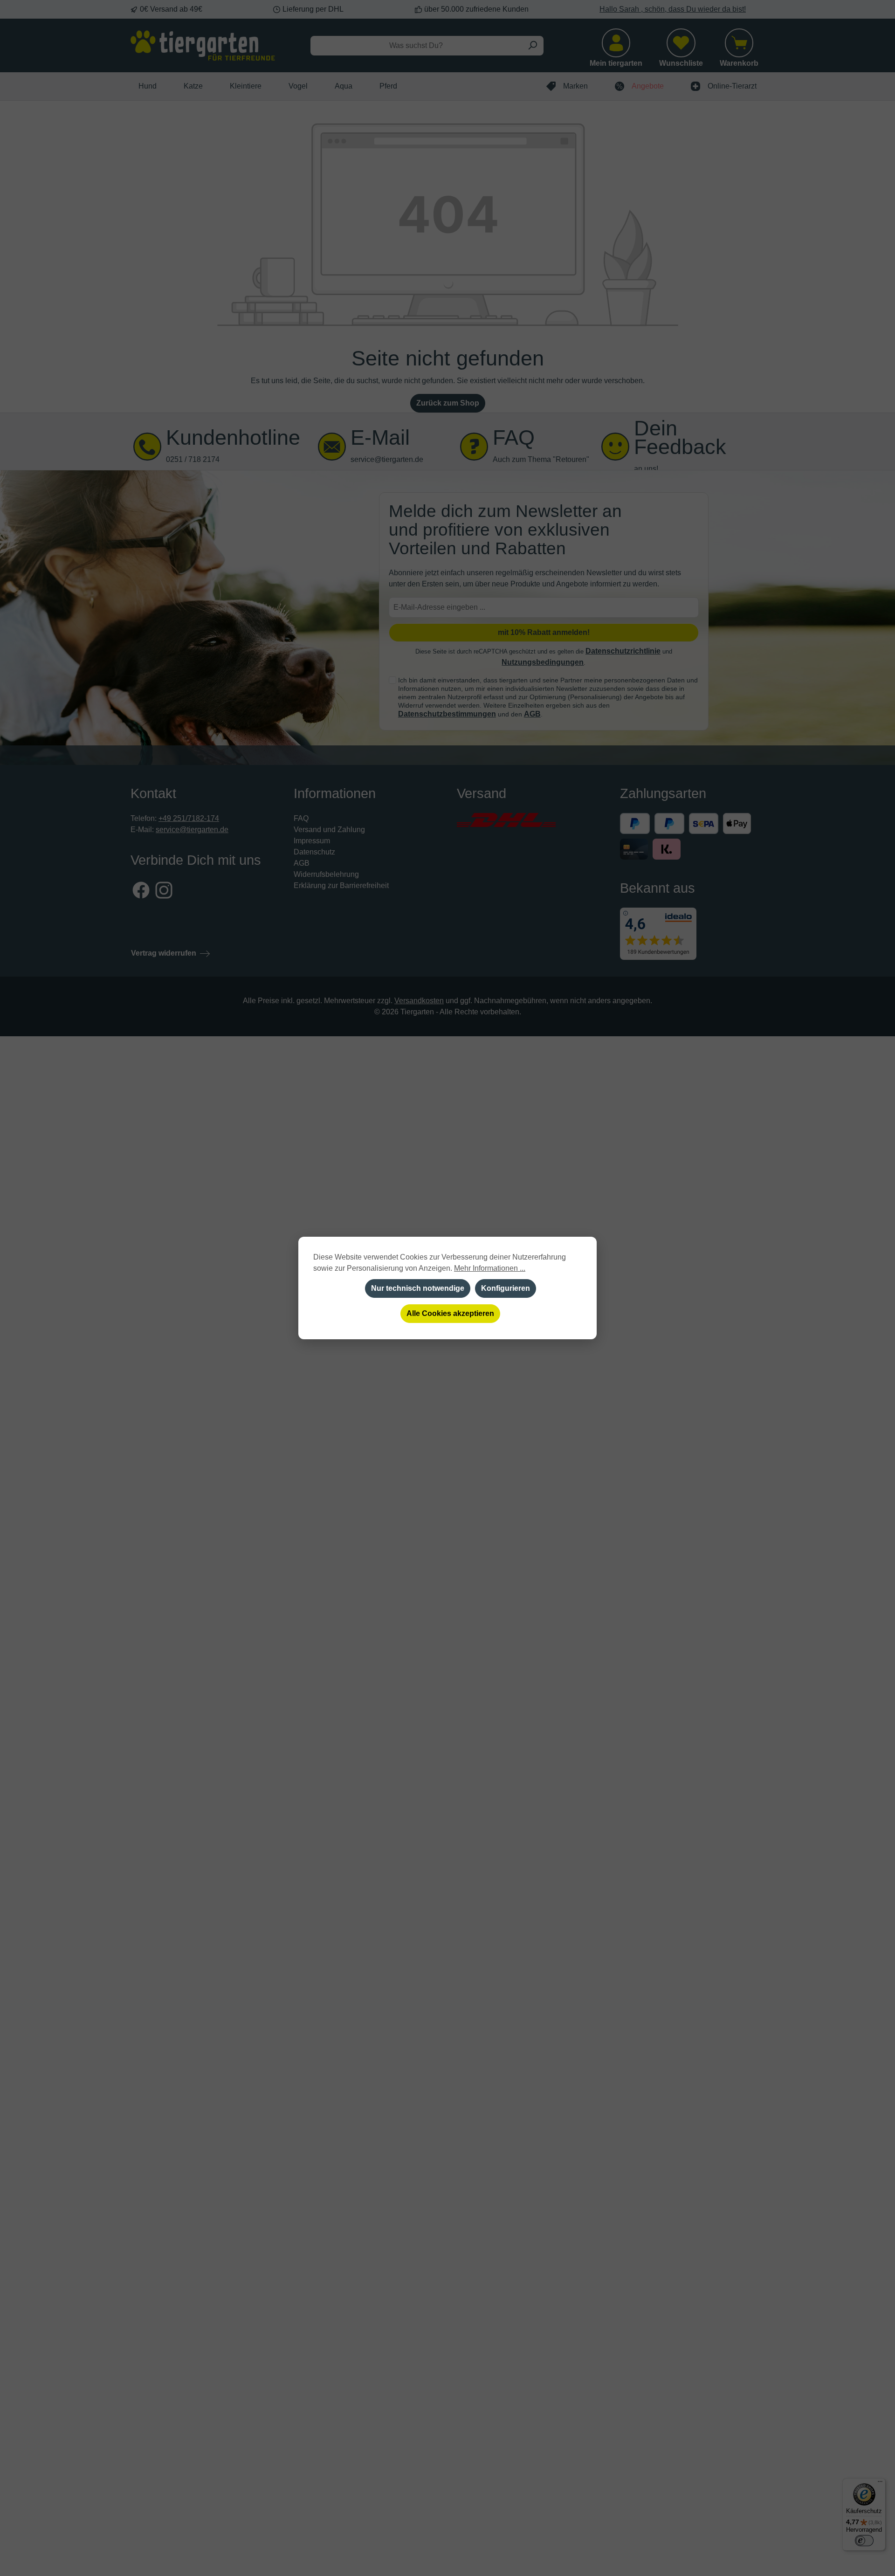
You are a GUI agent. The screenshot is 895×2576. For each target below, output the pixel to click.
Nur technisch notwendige (418, 1288)
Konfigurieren (506, 1288)
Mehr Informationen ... (490, 1268)
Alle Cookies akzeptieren (450, 1313)
